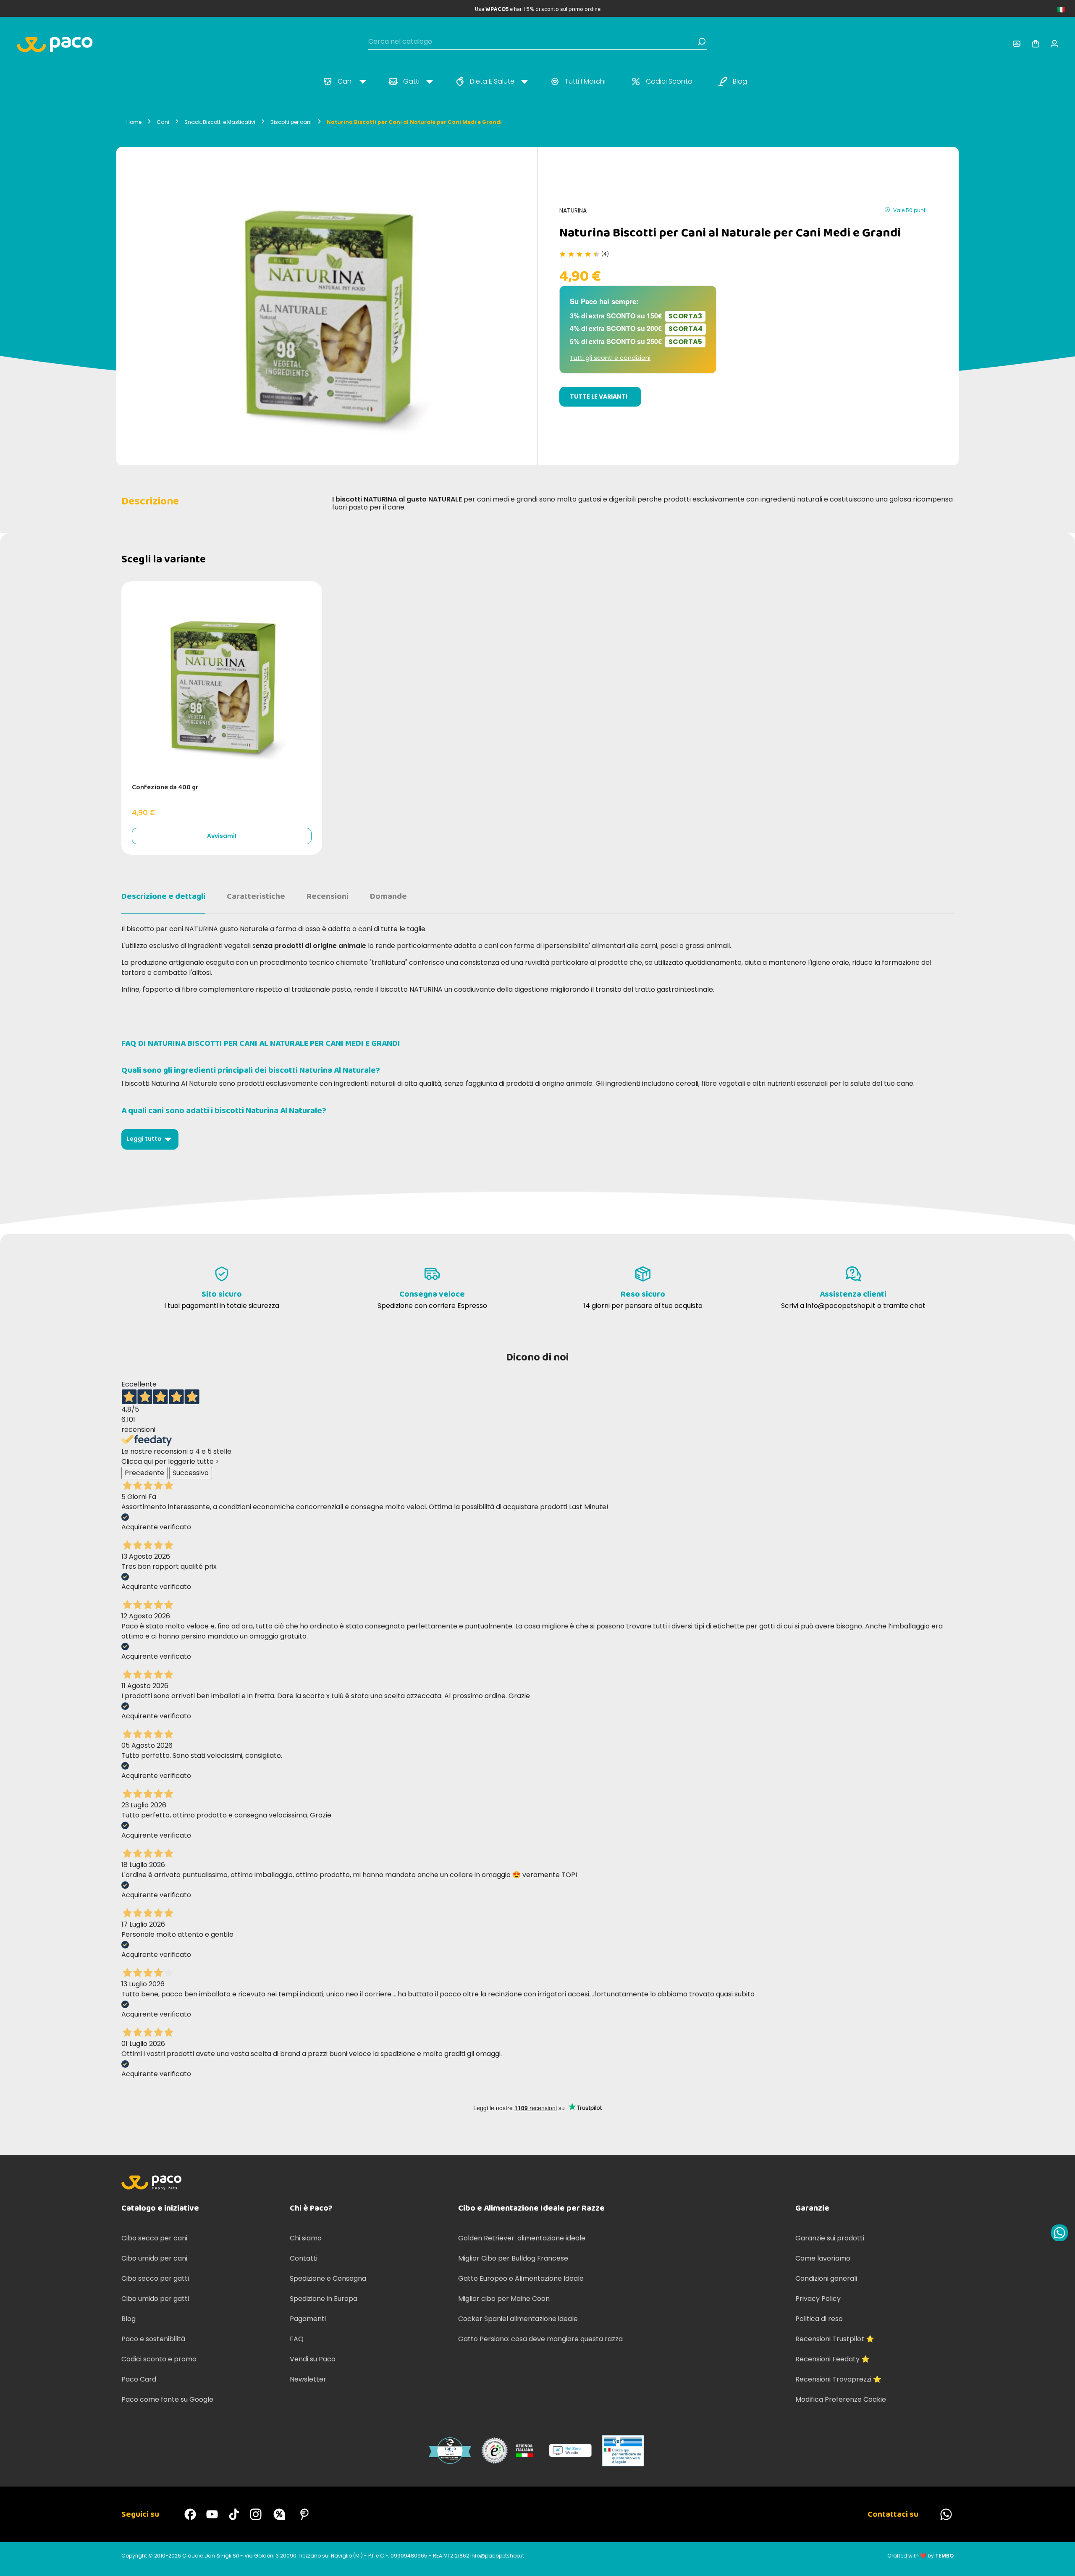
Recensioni (328, 896)
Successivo (191, 1473)
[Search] (702, 42)
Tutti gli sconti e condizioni (610, 358)
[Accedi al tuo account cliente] (1017, 44)
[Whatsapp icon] (1059, 2233)
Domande (388, 896)
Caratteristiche (256, 896)
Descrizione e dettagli (163, 896)
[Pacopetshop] (190, 2514)
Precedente (144, 1473)
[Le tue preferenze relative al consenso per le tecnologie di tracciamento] (1060, 2561)
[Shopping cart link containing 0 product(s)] (1036, 44)
